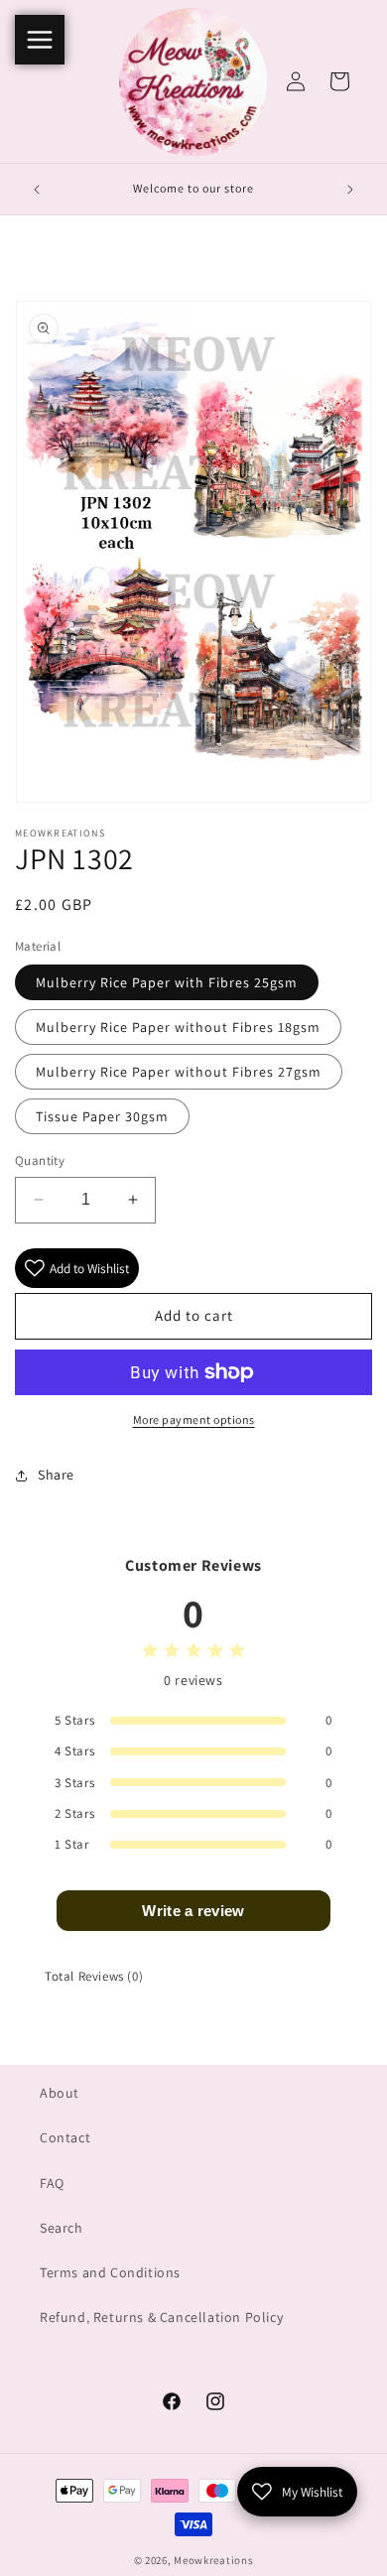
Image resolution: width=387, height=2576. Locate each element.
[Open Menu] (40, 40)
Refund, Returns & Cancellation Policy (161, 2317)
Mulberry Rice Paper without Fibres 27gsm (179, 1072)
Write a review (193, 1911)
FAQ (52, 2183)
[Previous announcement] (37, 190)
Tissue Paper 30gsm (102, 1116)
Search (62, 2228)
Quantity (40, 1160)
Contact (65, 2137)
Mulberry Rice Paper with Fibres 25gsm (167, 982)
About (60, 2093)
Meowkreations (213, 2560)
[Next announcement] (350, 190)
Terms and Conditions (110, 2272)
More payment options (194, 1419)
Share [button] (56, 1475)
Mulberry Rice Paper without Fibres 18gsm (178, 1027)
